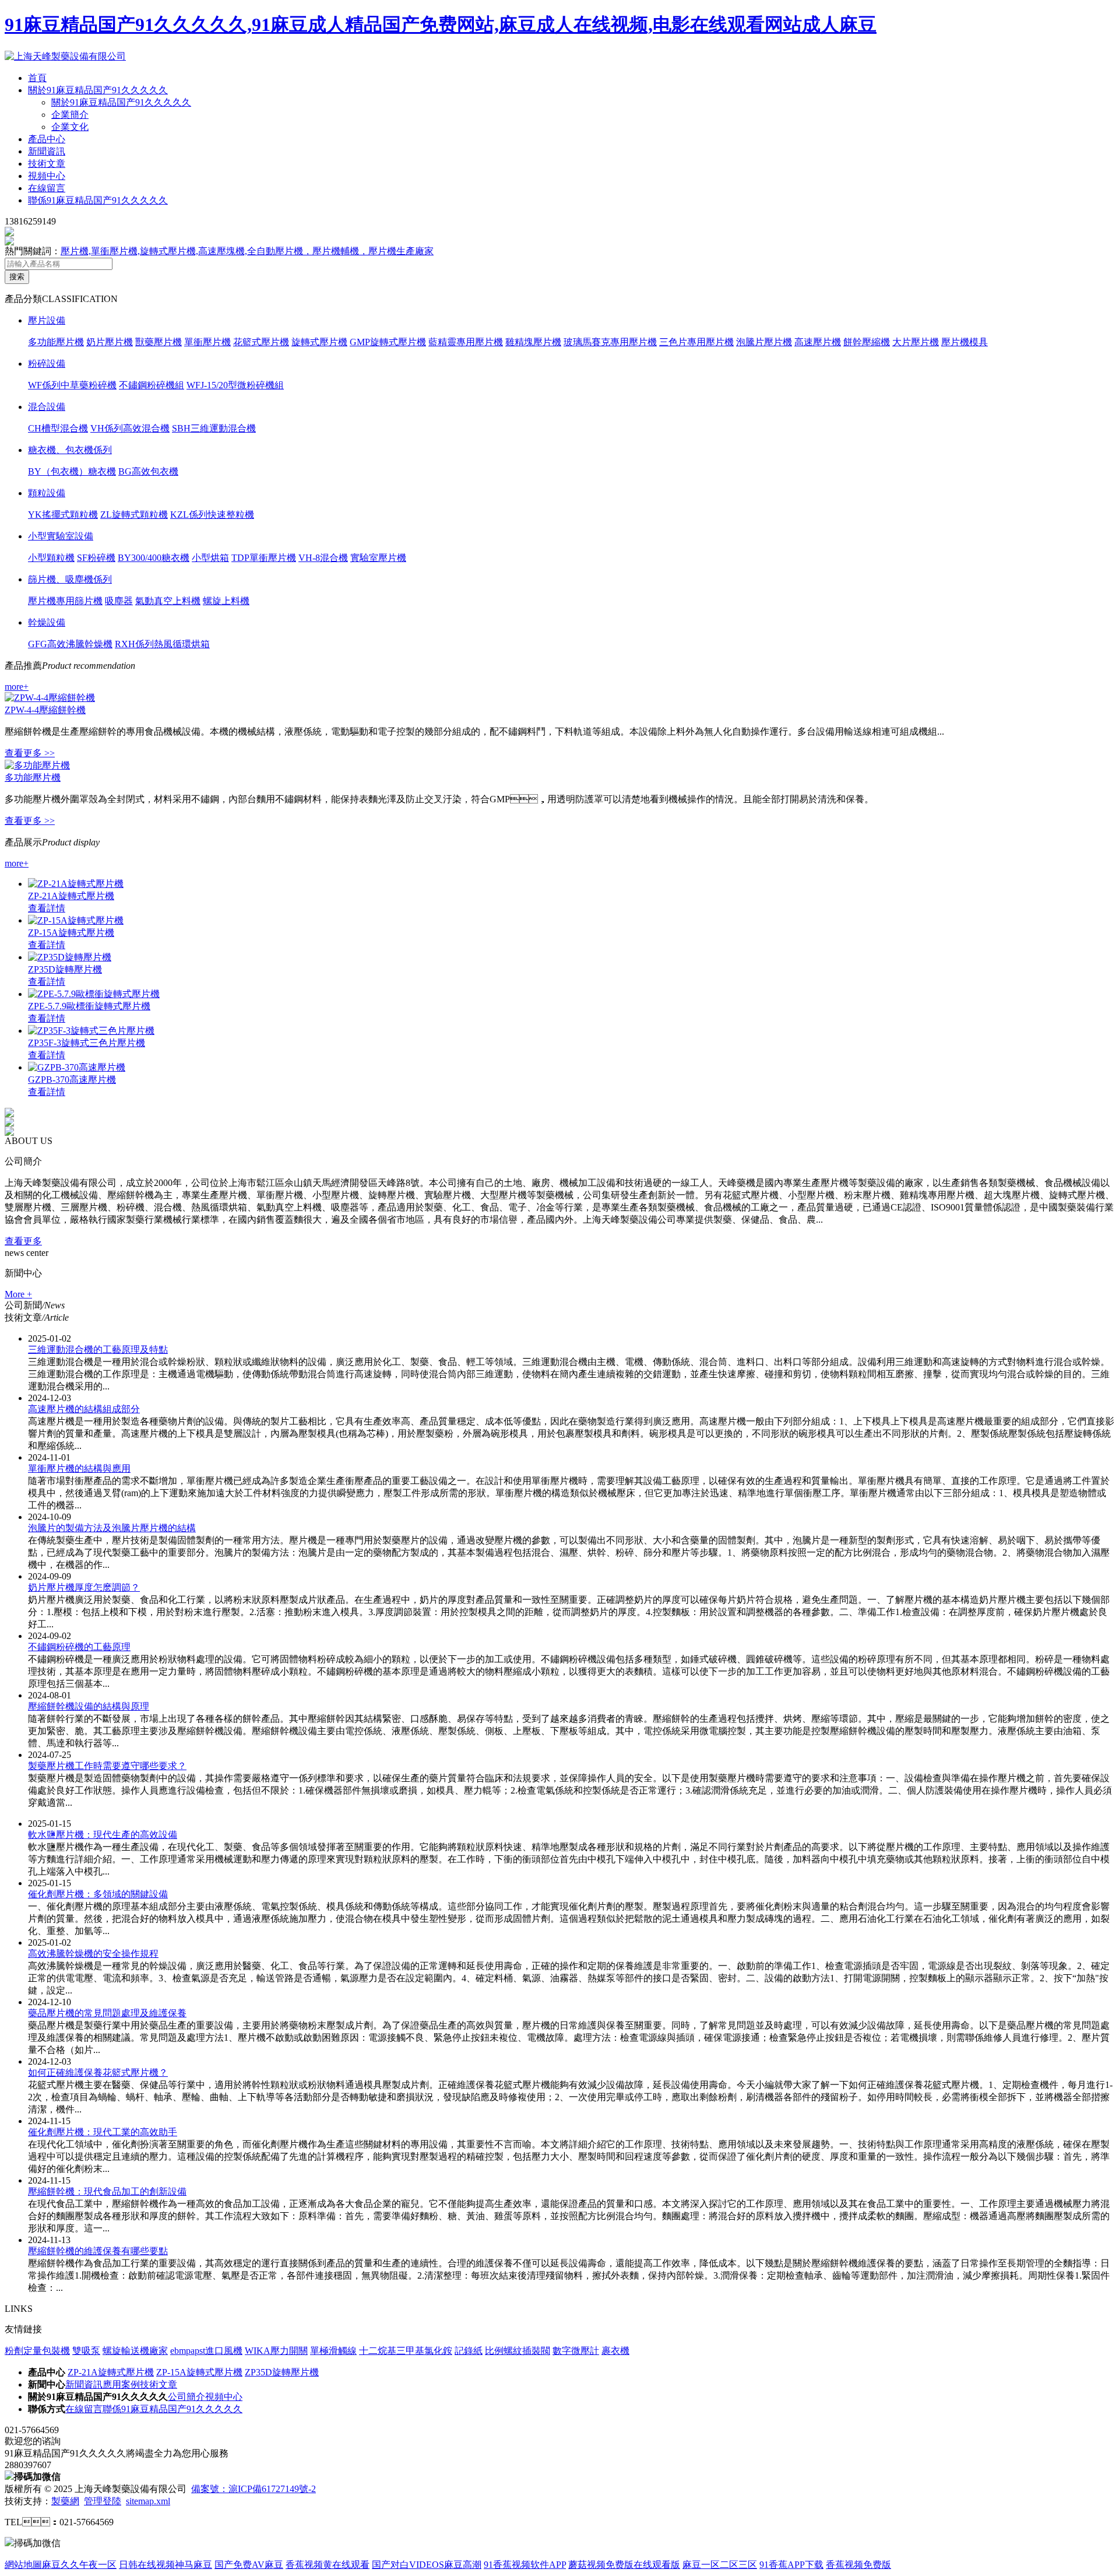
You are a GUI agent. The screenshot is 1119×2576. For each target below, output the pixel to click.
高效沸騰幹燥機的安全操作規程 (93, 1954)
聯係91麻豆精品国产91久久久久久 (98, 200)
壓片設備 (47, 320)
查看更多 (23, 1241)
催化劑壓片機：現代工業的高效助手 (103, 2132)
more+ (17, 687)
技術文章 (47, 164)
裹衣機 (615, 2351)
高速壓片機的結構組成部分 (84, 1409)
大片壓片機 (916, 342)
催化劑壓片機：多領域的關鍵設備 (98, 1894)
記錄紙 (469, 2351)
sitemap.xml (148, 2501)
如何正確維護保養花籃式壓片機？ (98, 2073)
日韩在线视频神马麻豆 (166, 2565)
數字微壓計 (576, 2351)
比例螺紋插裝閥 (518, 2351)
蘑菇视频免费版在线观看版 (624, 2565)
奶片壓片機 (110, 342)
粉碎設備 (47, 364)
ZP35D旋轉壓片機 (65, 969)
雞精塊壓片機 (533, 342)
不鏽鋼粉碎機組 (152, 385)
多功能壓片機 (56, 342)
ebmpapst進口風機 (206, 2351)
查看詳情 (47, 908)
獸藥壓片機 (159, 342)
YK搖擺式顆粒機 (63, 515)
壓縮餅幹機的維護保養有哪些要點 (98, 2251)
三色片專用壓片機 (696, 342)
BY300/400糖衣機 (154, 558)
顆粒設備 (47, 493)
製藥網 (65, 2501)
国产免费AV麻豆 (249, 2565)
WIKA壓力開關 (276, 2351)
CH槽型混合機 (58, 428)
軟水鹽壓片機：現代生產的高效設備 (103, 1835)
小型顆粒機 (51, 558)
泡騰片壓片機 (764, 342)
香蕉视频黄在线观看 (328, 2565)
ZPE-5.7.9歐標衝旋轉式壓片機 (89, 1006)
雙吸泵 (86, 2351)
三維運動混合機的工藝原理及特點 (98, 1350)
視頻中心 (47, 176)
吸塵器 (119, 601)
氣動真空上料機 (168, 601)
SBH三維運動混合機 (214, 428)
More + (18, 1294)
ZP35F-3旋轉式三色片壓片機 (87, 1043)
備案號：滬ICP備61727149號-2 (254, 2489)
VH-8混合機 (323, 558)
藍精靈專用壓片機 (466, 342)
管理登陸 (103, 2501)
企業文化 (70, 127)
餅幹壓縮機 (867, 342)
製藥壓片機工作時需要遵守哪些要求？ (107, 1766)
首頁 (37, 78)
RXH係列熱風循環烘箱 (162, 644)
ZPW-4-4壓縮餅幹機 (45, 710)
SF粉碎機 (96, 558)
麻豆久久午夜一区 (79, 2565)
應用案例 (121, 2384)
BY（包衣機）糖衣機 (72, 471)
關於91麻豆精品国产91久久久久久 (98, 90)
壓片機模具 (965, 342)
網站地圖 (23, 2565)
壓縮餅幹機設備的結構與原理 (89, 1706)
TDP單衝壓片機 (264, 558)
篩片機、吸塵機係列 (70, 579)
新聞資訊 (47, 151)
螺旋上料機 (226, 601)
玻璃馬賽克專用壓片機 (610, 342)
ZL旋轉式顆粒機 (134, 515)
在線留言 (47, 188)
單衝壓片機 (207, 342)
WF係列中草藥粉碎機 (72, 385)
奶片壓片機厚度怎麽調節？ (84, 1587)
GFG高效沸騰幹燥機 (70, 644)
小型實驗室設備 (61, 536)
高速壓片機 (818, 342)
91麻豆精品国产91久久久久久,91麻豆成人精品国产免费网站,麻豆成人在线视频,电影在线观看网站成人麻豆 (441, 24)
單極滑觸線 (333, 2351)
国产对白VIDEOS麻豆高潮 (427, 2565)
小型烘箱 (210, 558)
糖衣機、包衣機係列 (70, 450)
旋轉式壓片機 (319, 342)
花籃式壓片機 (261, 342)
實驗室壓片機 (378, 558)
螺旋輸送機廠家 (135, 2351)
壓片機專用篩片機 (65, 601)
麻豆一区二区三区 (720, 2565)
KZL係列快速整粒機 (212, 515)
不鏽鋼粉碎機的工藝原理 (79, 1647)
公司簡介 (186, 2397)
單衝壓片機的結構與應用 (79, 1468)
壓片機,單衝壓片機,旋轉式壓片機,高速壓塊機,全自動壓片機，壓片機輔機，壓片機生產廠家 (247, 251)
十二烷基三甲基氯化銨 (406, 2351)
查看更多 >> (30, 753)
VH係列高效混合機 (130, 428)
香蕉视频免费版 (858, 2565)
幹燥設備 (47, 622)
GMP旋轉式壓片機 (388, 342)
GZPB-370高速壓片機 (72, 1080)
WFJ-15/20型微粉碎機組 (235, 385)
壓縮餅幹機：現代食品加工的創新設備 (107, 2191)
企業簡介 (70, 115)
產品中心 (47, 139)
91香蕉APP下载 (791, 2565)
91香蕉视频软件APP (525, 2565)
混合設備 (47, 407)
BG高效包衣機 (148, 471)
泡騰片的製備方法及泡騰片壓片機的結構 (112, 1528)
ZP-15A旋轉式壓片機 (71, 933)
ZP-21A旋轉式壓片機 (71, 896)
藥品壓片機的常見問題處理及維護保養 (107, 2013)
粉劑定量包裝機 (37, 2351)
